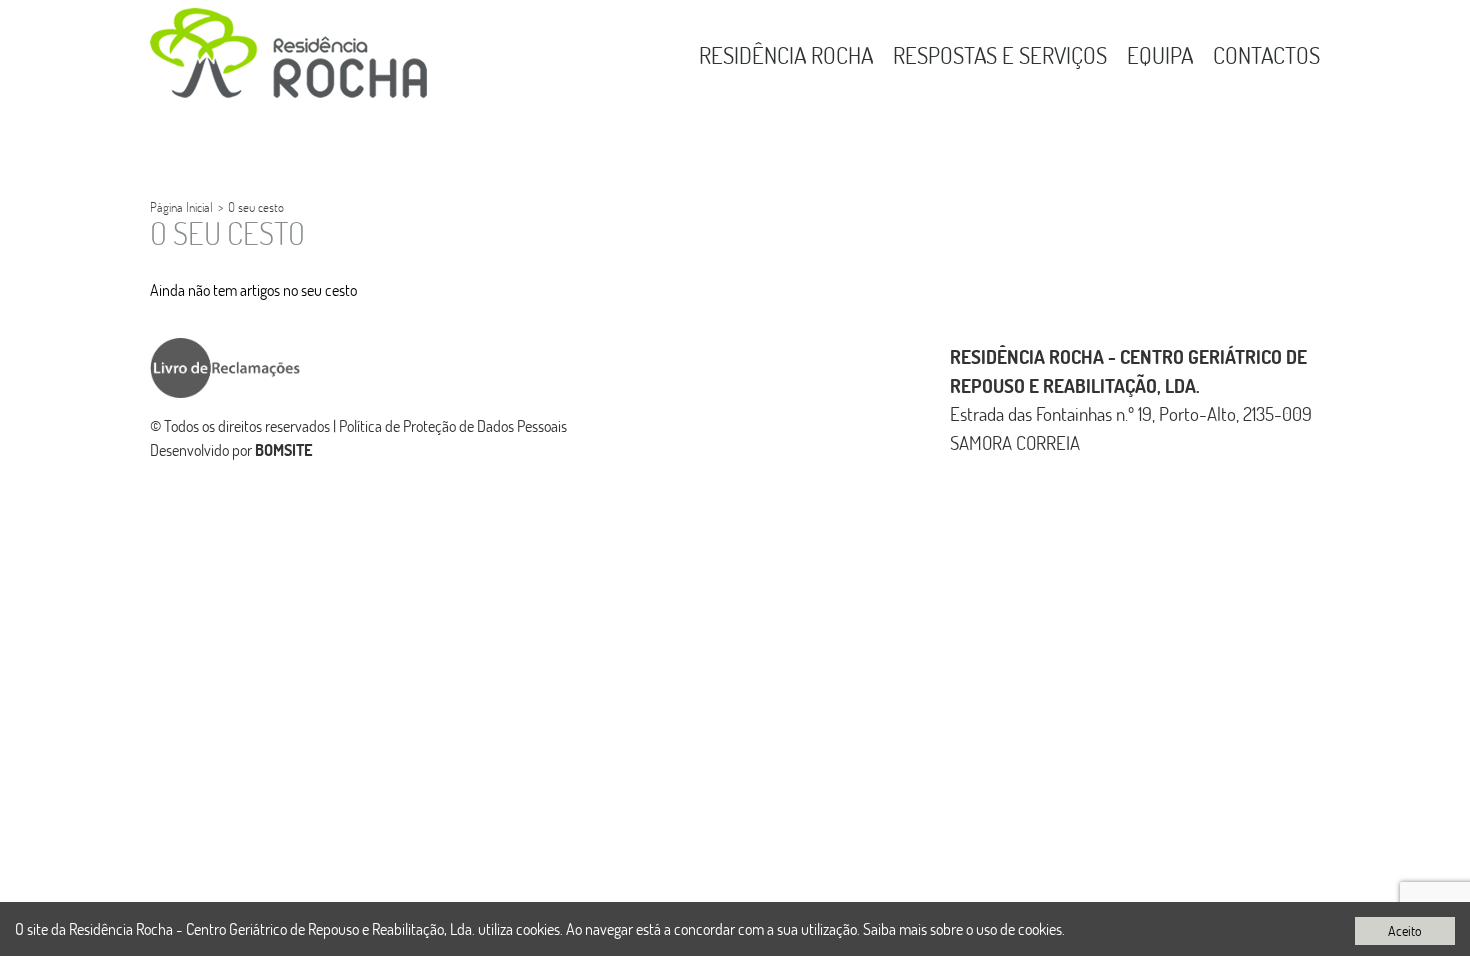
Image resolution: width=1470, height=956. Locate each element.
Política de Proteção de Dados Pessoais (453, 425)
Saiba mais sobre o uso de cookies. (964, 928)
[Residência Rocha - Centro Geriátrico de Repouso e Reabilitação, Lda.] (288, 53)
